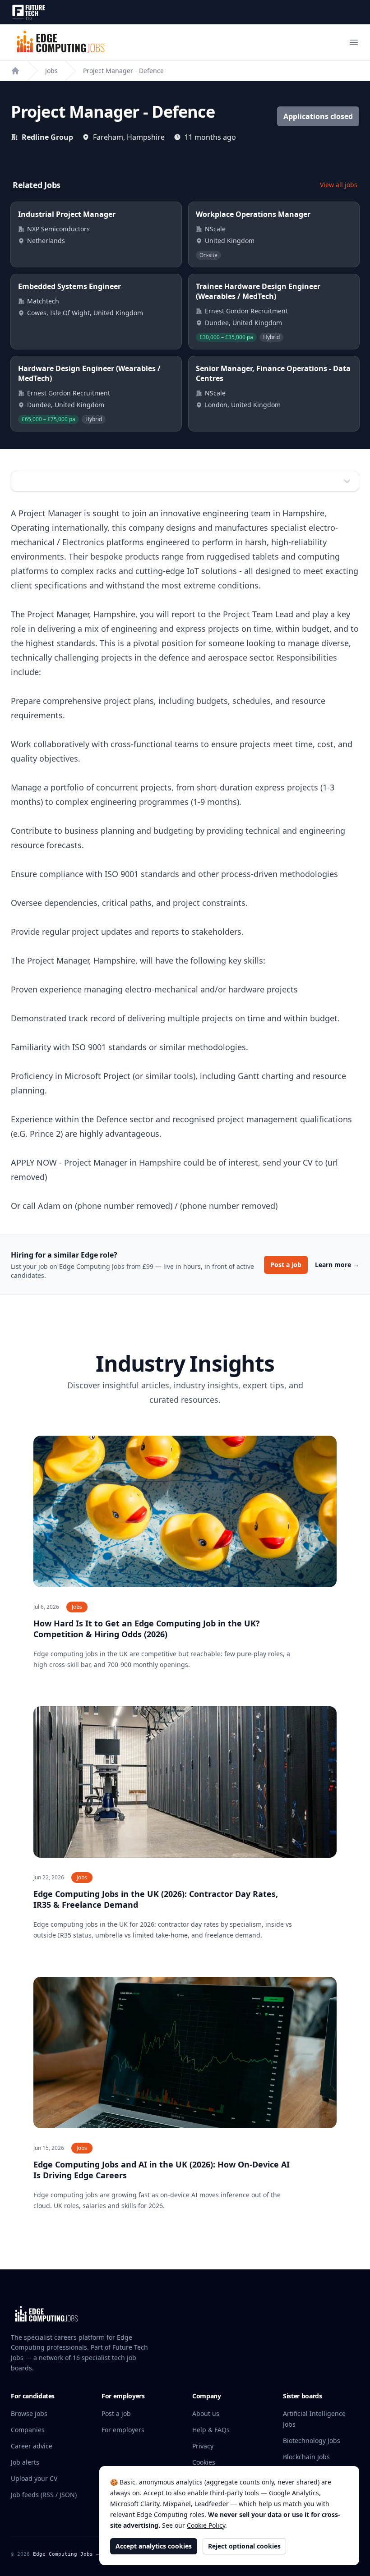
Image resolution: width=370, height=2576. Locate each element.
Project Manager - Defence (123, 71)
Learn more (337, 1265)
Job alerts (25, 2462)
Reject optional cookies (244, 2546)
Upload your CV (34, 2478)
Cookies (204, 2462)
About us (206, 2413)
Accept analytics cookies (154, 2546)
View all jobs (339, 185)
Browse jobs (29, 2413)
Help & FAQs (211, 2430)
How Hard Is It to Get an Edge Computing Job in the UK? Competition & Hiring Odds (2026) (147, 1629)
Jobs (51, 71)
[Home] (15, 71)
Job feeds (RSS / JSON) (44, 2495)
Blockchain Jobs (306, 2457)
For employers (123, 2430)
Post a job (286, 1265)
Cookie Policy (206, 2525)
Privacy (203, 2446)
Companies (28, 2430)
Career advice (32, 2446)
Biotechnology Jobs (312, 2441)
